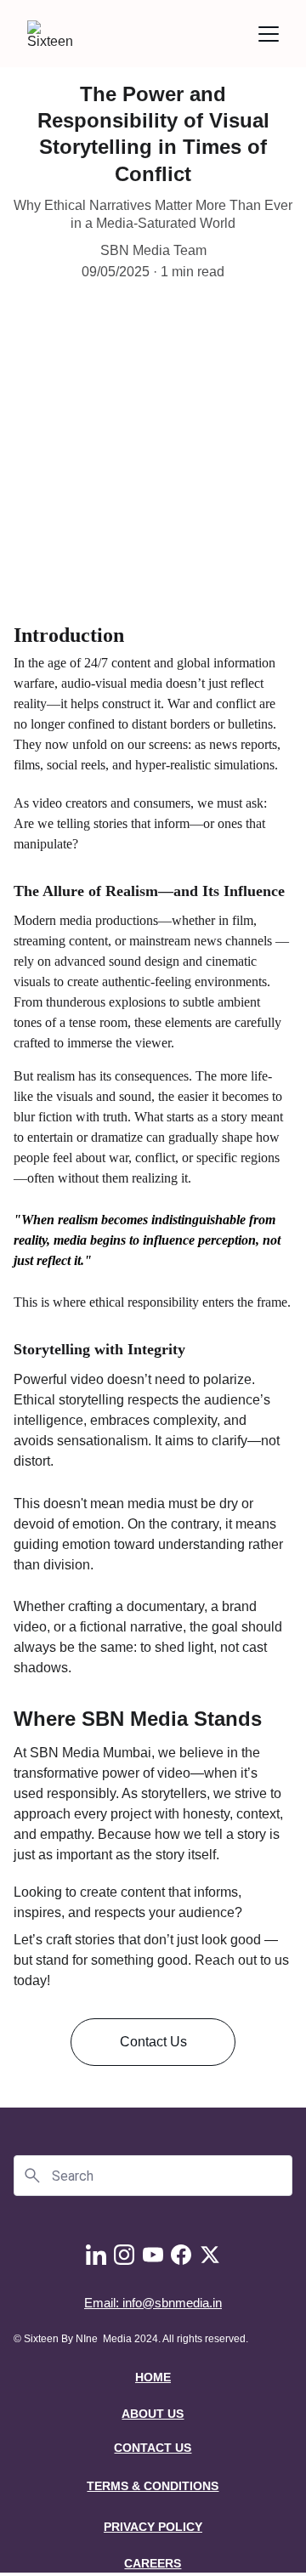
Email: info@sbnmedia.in (153, 2303)
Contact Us (153, 2042)
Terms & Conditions (153, 2486)
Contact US (153, 2448)
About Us (153, 2414)
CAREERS (153, 2563)
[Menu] (269, 34)
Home (153, 2377)
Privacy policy (153, 2527)
